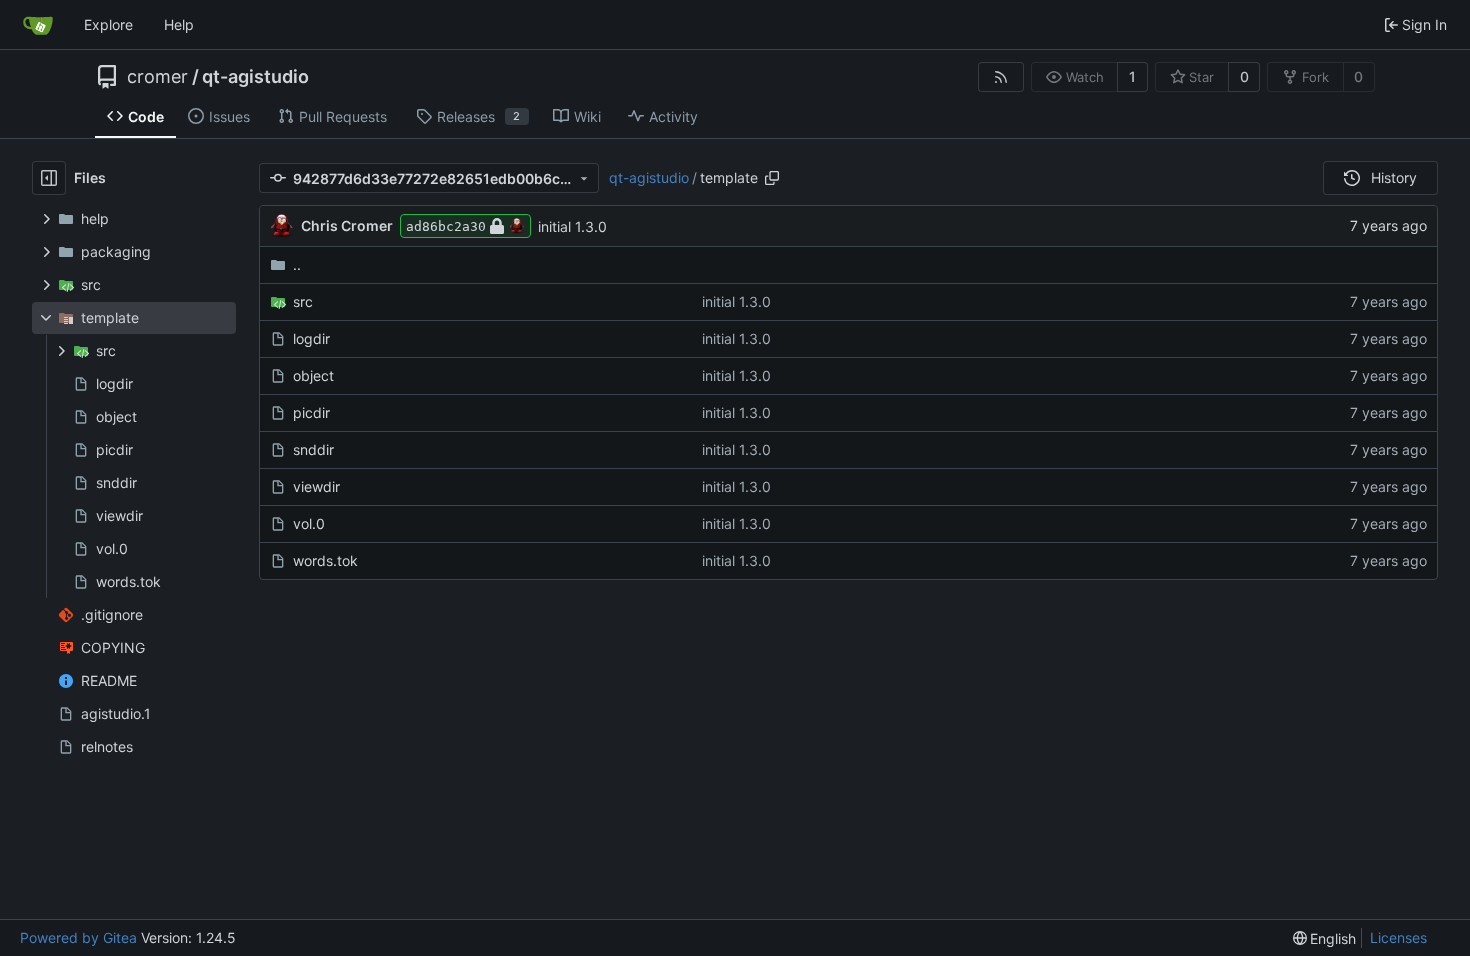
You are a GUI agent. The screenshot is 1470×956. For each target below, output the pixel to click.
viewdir (316, 486)
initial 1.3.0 (572, 226)
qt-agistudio (255, 77)
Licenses (1398, 937)
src (303, 301)
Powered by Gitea (78, 937)
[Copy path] (772, 178)
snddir (313, 449)
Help (179, 24)
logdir (311, 338)
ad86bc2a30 (446, 226)
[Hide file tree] (49, 178)
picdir (311, 412)
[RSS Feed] (1001, 77)
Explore (108, 24)
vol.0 (309, 523)
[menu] (1325, 938)
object (313, 375)
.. (297, 264)
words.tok (325, 560)
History (1394, 177)
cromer (157, 77)
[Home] (38, 25)
